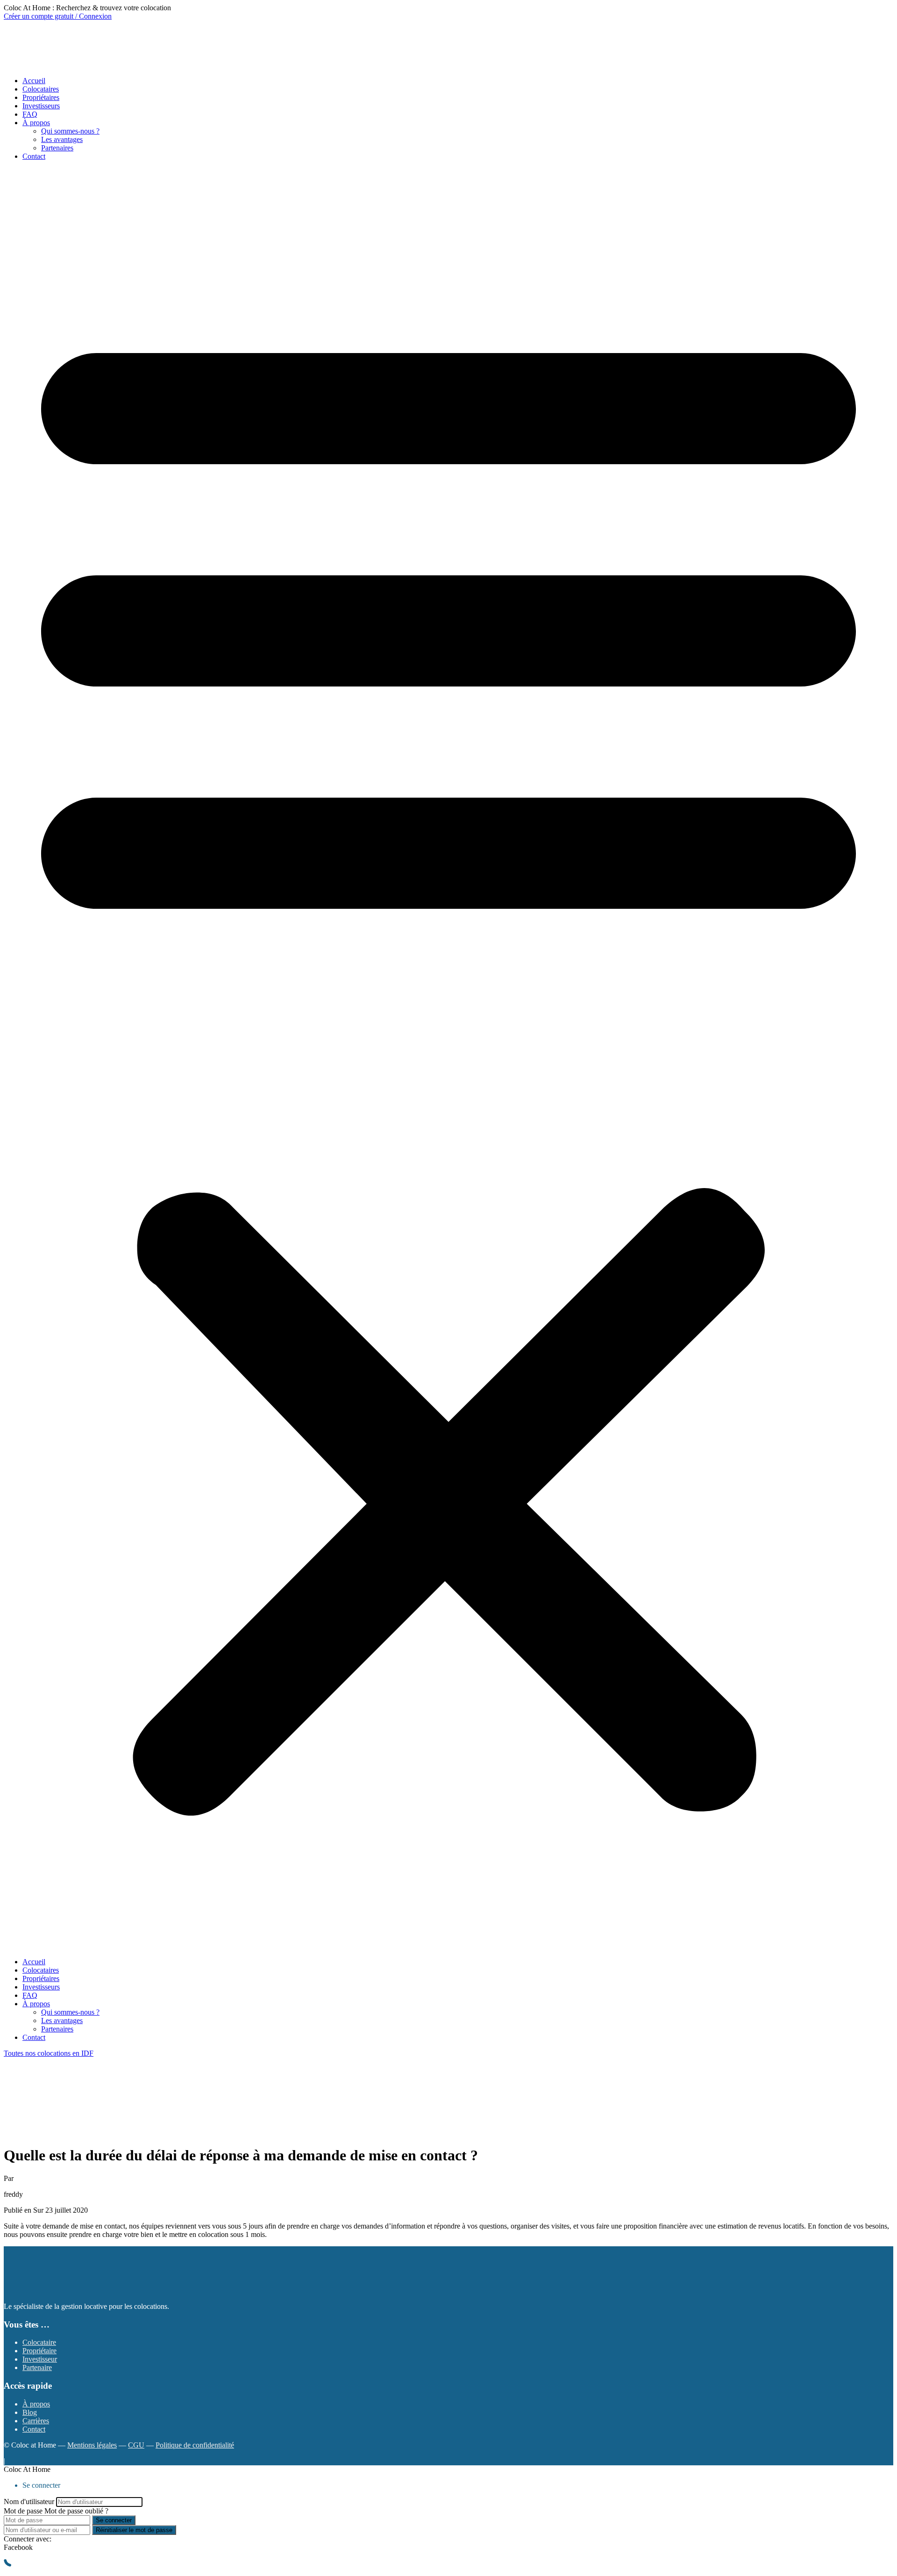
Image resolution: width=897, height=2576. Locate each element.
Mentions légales (92, 2445)
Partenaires (57, 148)
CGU (136, 2445)
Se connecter (114, 2520)
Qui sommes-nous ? (70, 131)
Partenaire (37, 2367)
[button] (448, 1059)
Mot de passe (23, 2511)
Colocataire (39, 2342)
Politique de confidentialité (195, 2445)
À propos (36, 123)
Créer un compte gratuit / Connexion (58, 16)
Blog (30, 2412)
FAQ (30, 114)
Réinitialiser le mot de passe (134, 2530)
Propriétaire (39, 2351)
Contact (34, 156)
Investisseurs (41, 106)
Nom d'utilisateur (29, 2502)
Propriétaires (41, 97)
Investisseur (40, 2359)
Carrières (36, 2421)
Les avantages (62, 139)
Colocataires (41, 89)
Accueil (34, 81)
